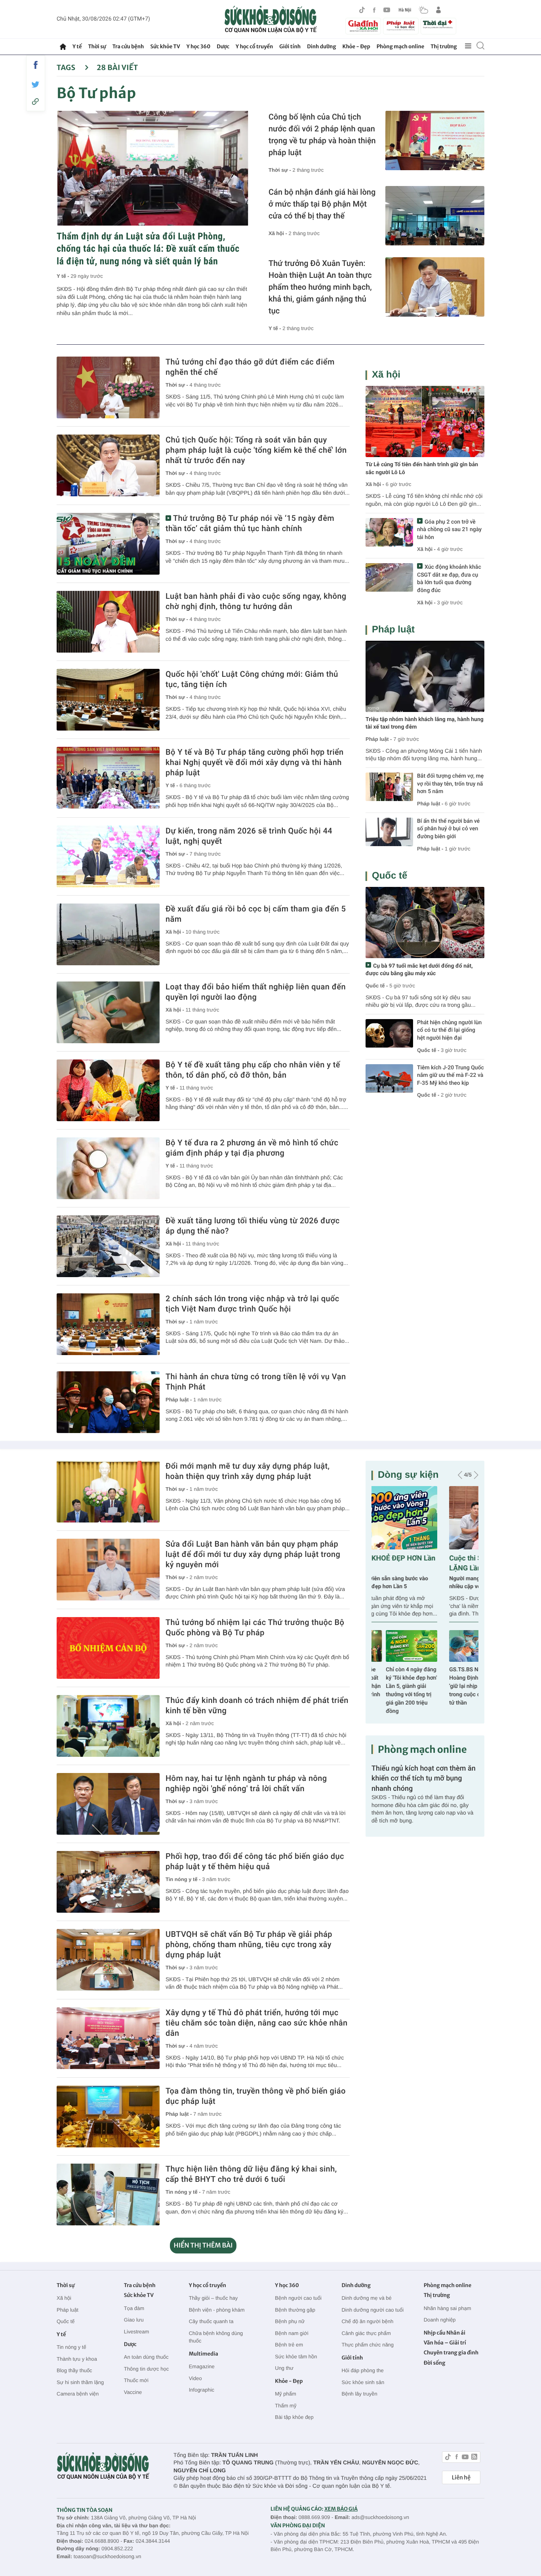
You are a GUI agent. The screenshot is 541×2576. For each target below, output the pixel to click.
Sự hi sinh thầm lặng (80, 2382)
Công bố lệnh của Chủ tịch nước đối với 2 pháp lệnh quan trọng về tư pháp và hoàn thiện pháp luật (322, 135)
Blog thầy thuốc (74, 2370)
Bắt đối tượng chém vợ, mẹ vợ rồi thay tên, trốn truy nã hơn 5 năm (450, 784)
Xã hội (386, 375)
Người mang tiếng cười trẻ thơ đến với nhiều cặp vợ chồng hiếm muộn (419, 1583)
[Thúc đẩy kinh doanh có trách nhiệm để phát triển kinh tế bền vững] (108, 1726)
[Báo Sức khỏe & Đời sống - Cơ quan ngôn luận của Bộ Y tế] (271, 19)
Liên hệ (461, 2477)
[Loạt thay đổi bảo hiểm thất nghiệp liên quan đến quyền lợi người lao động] (108, 1012)
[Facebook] (374, 10)
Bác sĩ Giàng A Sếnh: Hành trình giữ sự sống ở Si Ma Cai (453, 1678)
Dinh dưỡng (321, 47)
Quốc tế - (377, 986)
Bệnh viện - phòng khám (217, 2310)
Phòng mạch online (400, 47)
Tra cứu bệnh (128, 47)
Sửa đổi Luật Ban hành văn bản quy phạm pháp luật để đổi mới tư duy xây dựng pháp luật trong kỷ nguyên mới (253, 1554)
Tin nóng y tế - (184, 1879)
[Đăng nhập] (438, 10)
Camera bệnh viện (78, 2394)
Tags (67, 67)
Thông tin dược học (146, 2369)
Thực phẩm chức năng (368, 2345)
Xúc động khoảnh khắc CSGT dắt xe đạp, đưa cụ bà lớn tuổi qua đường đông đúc (449, 579)
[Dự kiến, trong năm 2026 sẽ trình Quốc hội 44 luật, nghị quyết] (108, 856)
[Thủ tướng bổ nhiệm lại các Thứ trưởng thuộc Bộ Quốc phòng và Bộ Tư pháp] (108, 1648)
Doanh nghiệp (440, 2320)
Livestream (137, 2332)
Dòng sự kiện (408, 1475)
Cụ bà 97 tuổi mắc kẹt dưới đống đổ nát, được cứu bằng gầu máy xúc (419, 970)
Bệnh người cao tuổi (298, 2298)
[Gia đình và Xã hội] (363, 26)
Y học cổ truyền (254, 47)
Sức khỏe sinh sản (363, 2382)
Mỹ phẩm (285, 2394)
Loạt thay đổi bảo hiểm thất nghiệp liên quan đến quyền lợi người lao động (256, 992)
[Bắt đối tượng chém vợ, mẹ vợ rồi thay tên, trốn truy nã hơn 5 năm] (389, 787)
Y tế (77, 47)
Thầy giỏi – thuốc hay (213, 2298)
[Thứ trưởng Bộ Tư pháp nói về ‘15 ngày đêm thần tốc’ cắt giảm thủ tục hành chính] (108, 544)
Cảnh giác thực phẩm (366, 2333)
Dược (223, 47)
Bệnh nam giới (291, 2333)
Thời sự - (281, 170)
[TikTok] (362, 10)
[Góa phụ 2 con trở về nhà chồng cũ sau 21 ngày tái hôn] (389, 532)
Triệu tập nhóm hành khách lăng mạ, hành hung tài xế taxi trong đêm (425, 723)
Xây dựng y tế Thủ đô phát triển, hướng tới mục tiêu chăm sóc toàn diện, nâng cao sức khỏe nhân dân (257, 2023)
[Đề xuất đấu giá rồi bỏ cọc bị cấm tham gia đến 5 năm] (108, 934)
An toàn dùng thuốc (146, 2357)
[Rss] (474, 2458)
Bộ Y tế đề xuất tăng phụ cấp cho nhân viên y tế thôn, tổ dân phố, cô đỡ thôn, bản (253, 1070)
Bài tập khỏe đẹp (294, 2417)
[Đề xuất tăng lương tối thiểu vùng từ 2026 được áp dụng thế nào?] (108, 1246)
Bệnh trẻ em (289, 2345)
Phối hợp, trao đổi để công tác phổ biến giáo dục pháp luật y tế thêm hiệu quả (255, 1861)
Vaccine (133, 2392)
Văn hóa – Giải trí (445, 2343)
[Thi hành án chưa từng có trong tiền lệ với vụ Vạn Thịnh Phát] (108, 1402)
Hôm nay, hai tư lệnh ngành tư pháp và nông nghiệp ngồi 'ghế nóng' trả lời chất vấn (246, 1783)
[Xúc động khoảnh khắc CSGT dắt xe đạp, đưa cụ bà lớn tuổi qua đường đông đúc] (389, 577)
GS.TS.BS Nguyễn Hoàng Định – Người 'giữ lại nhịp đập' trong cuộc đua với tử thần (397, 1686)
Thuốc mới (136, 2380)
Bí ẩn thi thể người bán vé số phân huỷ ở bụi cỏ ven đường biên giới (448, 829)
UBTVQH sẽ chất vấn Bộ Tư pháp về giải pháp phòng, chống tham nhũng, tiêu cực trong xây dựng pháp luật (249, 1944)
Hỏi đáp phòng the (362, 2370)
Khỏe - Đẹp (356, 47)
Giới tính (290, 47)
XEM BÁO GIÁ (341, 2509)
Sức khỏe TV (165, 47)
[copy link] (36, 102)
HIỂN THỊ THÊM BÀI (203, 2246)
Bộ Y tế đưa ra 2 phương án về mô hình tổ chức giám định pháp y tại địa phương (252, 1148)
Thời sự (97, 47)
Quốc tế (390, 876)
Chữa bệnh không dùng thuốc (216, 2337)
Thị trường (444, 47)
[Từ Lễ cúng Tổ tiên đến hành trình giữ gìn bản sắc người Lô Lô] (425, 421)
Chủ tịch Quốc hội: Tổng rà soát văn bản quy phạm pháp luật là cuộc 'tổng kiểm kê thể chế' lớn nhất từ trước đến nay (256, 450)
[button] (460, 1475)
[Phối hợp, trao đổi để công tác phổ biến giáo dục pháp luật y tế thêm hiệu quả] (108, 1882)
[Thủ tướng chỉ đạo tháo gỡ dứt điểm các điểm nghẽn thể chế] (108, 387)
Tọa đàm (134, 2308)
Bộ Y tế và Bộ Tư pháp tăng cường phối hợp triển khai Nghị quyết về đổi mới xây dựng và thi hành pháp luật (255, 762)
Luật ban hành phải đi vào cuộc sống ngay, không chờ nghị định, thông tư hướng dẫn (256, 601)
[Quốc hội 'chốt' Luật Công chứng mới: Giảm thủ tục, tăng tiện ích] (108, 700)
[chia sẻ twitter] (36, 84)
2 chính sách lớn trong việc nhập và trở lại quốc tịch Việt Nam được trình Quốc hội (252, 1304)
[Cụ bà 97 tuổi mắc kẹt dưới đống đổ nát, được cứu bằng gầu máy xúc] (425, 923)
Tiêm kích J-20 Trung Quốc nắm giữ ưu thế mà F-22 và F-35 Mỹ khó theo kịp (451, 1075)
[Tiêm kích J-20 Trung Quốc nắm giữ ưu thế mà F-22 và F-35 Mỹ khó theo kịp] (389, 1078)
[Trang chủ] (63, 47)
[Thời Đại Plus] (438, 25)
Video (195, 2378)
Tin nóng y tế (71, 2347)
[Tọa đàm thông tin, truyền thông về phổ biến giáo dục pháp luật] (108, 2117)
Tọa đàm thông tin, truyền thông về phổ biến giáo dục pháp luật (256, 2096)
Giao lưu (134, 2320)
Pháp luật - (179, 1400)
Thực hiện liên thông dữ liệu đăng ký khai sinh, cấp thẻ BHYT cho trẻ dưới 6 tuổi (251, 2174)
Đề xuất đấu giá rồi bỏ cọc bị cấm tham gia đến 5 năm (256, 914)
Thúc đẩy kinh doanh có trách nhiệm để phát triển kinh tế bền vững (257, 1705)
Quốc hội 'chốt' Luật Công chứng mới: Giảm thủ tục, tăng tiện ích (252, 679)
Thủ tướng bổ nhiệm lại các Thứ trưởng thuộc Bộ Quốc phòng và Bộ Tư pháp (255, 1627)
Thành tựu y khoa (77, 2359)
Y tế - (64, 276)
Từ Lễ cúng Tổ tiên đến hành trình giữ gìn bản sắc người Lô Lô (422, 469)
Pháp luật (393, 629)
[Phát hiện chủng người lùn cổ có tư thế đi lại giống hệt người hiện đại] (389, 1033)
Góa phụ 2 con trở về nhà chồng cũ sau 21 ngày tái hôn (449, 530)
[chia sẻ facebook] (36, 65)
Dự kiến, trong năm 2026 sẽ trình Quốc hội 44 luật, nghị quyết (249, 836)
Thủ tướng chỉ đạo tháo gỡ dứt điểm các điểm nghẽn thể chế (250, 367)
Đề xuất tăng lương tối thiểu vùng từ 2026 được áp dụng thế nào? (253, 1226)
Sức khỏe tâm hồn (296, 2357)
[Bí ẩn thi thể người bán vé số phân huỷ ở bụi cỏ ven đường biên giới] (389, 832)
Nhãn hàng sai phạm (448, 2308)
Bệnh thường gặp (295, 2310)
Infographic (202, 2390)
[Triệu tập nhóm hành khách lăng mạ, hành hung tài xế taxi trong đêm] (425, 676)
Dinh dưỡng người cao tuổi (372, 2310)
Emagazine (202, 2366)
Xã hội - (279, 233)
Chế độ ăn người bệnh (367, 2321)
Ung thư (284, 2368)
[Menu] (468, 46)
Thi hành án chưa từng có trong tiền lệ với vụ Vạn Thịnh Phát (256, 1382)
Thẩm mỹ (286, 2406)
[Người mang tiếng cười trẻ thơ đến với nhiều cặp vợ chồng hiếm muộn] (425, 1518)
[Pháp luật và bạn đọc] (401, 26)
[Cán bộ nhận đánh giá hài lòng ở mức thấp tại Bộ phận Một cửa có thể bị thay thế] (435, 216)
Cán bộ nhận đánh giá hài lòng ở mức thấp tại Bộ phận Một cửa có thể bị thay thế (322, 204)
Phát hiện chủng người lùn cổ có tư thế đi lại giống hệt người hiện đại (449, 1030)
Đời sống (435, 2363)
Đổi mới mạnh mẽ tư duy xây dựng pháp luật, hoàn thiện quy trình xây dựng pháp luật (248, 1471)
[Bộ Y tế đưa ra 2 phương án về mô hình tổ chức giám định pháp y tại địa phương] (108, 1168)
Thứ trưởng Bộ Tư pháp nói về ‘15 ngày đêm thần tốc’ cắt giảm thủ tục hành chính (250, 523)
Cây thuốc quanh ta (211, 2321)
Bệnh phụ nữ (290, 2321)
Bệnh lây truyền (359, 2394)
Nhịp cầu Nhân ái (445, 2333)
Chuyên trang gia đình (451, 2353)
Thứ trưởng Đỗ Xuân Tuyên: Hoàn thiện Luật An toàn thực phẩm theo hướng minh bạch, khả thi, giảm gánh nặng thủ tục (320, 287)
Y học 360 (199, 47)
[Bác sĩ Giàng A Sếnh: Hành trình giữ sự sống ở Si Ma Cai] (453, 1646)
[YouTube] (387, 10)
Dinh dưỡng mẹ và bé (366, 2298)
